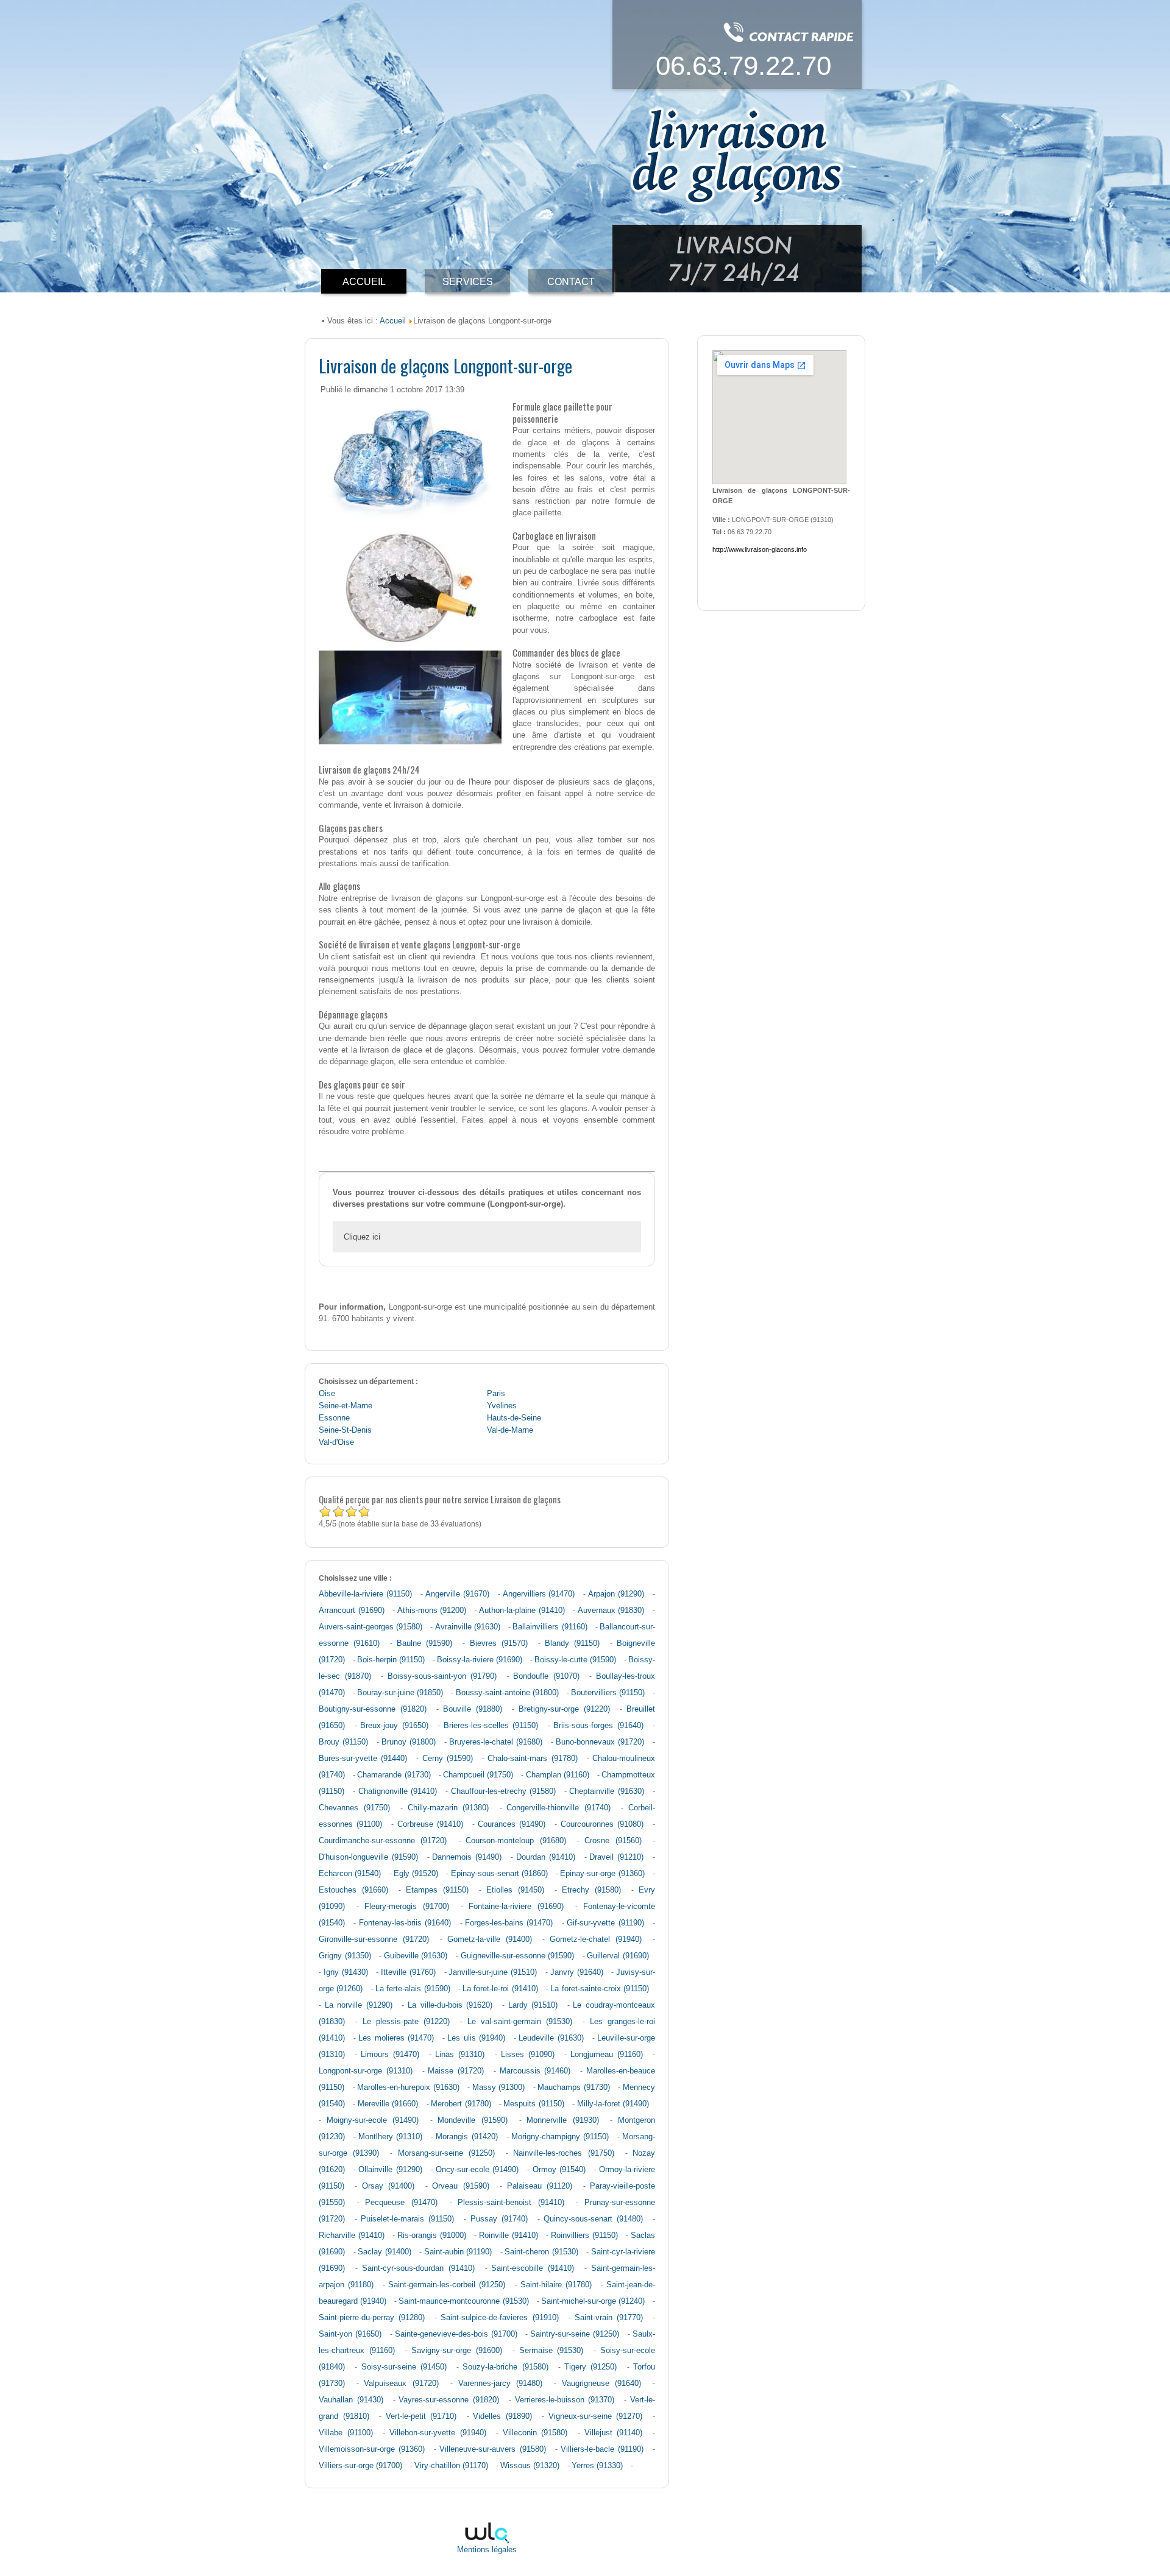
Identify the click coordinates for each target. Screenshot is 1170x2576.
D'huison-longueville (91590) (368, 1857)
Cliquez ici (362, 1237)
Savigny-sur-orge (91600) (457, 2351)
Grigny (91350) (345, 1956)
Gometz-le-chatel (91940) (596, 1939)
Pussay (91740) (499, 2219)
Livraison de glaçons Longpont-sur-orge (445, 365)
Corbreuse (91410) (430, 1824)
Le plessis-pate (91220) (406, 2022)
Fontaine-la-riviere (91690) (516, 1907)
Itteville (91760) (408, 1972)
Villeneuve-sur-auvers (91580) (492, 2449)
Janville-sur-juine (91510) (493, 1972)
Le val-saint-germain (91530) (520, 2022)
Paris (496, 1394)
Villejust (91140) (614, 2433)
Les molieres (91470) (396, 2038)
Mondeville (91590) (473, 2120)
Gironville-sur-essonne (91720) (374, 1939)
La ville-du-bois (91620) (450, 2005)
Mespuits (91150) (534, 2104)
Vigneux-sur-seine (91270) (596, 2416)
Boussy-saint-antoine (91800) (507, 1693)
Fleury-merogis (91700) (407, 1907)
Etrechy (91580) (591, 1890)
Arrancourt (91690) (352, 1611)
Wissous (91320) (530, 2466)
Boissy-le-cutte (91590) (575, 1660)
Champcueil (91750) (478, 1775)
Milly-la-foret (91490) (613, 2104)
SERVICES (468, 282)
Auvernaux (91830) (611, 1611)
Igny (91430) (346, 1972)
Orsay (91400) (388, 2186)
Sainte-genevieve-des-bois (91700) (456, 2334)
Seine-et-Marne (346, 1406)
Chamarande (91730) (394, 1775)
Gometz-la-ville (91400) (490, 1939)
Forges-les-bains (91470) (509, 1923)
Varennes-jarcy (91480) (501, 2384)
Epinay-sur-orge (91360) (602, 1874)
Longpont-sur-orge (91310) (366, 2071)
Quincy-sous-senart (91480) (593, 2219)
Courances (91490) (512, 1824)
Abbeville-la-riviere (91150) (365, 1594)
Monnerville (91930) (563, 2120)
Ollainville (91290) (390, 2170)
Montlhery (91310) (390, 2137)
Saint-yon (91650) (350, 2334)
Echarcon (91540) (350, 1874)
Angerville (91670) (457, 1594)
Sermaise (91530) (551, 2351)
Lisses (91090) (528, 2055)
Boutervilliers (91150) (608, 1693)
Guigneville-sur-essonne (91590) (518, 1956)
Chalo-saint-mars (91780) (532, 1759)
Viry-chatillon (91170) (451, 2466)
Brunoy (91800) (409, 1742)
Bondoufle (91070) (546, 1676)
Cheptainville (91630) (606, 1791)
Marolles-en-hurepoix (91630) (408, 2087)
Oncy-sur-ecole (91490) (477, 2170)
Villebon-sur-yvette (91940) (438, 2433)
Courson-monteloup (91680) (516, 1841)
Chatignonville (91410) (398, 1791)
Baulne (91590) (424, 1643)
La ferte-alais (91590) (413, 1989)
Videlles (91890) (502, 2416)
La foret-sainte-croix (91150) (600, 1989)
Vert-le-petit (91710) (421, 2416)
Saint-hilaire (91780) (556, 2285)
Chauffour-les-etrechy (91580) (503, 1791)
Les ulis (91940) (476, 2038)
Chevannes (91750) (354, 1808)
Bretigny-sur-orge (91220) (564, 1709)
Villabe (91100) (346, 2433)
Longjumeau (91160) (607, 2055)
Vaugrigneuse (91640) (602, 2384)
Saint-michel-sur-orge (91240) (593, 2301)
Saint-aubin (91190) (458, 2252)
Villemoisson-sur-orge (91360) (372, 2449)
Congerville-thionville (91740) (558, 1808)
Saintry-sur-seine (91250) (575, 2334)
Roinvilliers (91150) (584, 2235)
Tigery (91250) (590, 2367)
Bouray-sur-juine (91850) (400, 1693)
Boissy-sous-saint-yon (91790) (442, 1676)
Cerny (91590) (448, 1759)
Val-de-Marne (510, 1430)
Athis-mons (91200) (432, 1611)
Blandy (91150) (572, 1643)
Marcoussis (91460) (535, 2071)
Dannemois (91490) (467, 1857)
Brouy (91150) (343, 1742)
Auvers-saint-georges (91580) (370, 1627)
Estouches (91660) (353, 1890)
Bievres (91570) (499, 1643)
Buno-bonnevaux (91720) (600, 1742)
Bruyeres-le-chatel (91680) (496, 1742)
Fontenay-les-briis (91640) (405, 1923)
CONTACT (571, 282)
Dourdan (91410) (546, 1857)
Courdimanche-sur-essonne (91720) (383, 1841)
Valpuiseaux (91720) (401, 2384)
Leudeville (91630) (551, 2038)
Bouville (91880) (473, 1709)
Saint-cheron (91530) (541, 2252)
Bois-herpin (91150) (391, 1660)
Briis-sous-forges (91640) (598, 1726)
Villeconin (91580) (535, 2433)
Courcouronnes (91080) (602, 1824)
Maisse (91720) (456, 2071)
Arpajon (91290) (616, 1594)
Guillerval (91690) (618, 1956)
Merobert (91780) (461, 2104)
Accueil (393, 321)
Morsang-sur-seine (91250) (446, 2153)
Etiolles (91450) (515, 1890)
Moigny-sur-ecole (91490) (373, 2120)
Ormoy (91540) (559, 2170)
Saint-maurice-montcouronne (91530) (463, 2301)
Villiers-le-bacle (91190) (602, 2449)
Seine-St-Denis (345, 1430)
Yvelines (502, 1406)
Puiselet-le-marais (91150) (407, 2219)
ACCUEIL (364, 282)
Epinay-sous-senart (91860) (499, 1874)
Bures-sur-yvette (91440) (363, 1759)
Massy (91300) (499, 2087)
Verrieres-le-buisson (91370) (565, 2400)
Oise (327, 1394)
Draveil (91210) (616, 1857)
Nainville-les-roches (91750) (563, 2153)
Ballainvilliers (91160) (550, 1627)
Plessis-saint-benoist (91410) (511, 2203)
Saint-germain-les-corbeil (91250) (447, 2285)
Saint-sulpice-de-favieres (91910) (499, 2318)
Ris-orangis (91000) (432, 2235)
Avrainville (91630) (468, 1627)
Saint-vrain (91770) (609, 2318)
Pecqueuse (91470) (401, 2203)
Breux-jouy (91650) (394, 1726)
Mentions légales (487, 2550)
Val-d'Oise (336, 1442)
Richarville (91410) (352, 2235)
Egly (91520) (416, 1874)
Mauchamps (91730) (574, 2087)
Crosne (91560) (613, 1841)
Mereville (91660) (388, 2104)
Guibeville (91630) (416, 1956)
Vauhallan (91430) (351, 2400)
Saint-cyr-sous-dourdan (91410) (418, 2268)
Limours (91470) (390, 2055)
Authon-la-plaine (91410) (522, 1611)
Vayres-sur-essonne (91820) (449, 2400)
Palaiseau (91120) (540, 2186)
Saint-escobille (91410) (533, 2268)
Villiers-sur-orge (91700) (360, 2466)
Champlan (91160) (558, 1775)
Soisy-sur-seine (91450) (404, 2367)
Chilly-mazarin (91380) (448, 1808)
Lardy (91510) (533, 2005)
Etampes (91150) (437, 1890)
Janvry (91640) (577, 1972)
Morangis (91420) (466, 2137)
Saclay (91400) (385, 2252)
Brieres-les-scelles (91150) (491, 1726)
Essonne (334, 1418)
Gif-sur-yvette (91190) (605, 1923)
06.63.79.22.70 (743, 65)
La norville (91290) (359, 2005)
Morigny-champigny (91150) (560, 2137)
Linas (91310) (460, 2055)
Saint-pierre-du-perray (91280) (372, 2318)
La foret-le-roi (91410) (500, 1989)
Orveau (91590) (460, 2186)
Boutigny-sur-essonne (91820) (373, 1709)
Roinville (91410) (509, 2235)
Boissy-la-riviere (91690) (480, 1660)
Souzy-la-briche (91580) (505, 2367)
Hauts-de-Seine (514, 1418)
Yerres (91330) (597, 2466)
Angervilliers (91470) (539, 1594)
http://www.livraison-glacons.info (760, 549)
